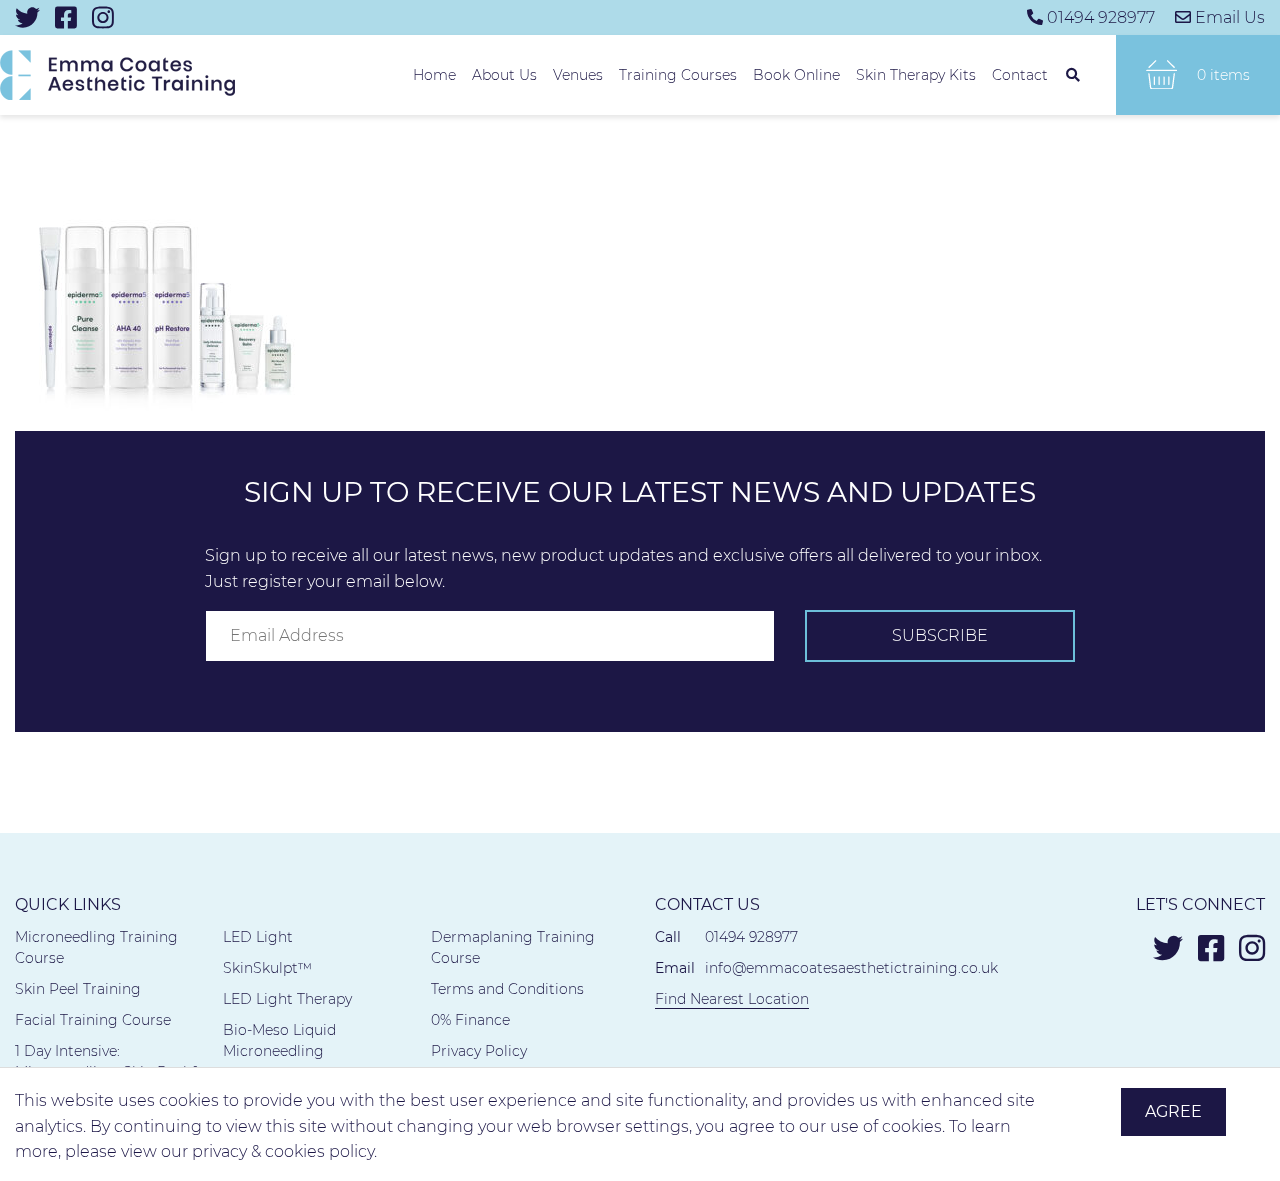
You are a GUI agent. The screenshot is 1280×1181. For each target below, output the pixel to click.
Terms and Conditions (507, 989)
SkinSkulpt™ (267, 968)
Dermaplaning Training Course (513, 947)
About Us (504, 75)
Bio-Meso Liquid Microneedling (279, 1040)
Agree (1173, 1111)
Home (434, 75)
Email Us (1230, 17)
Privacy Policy (479, 1051)
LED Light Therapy (287, 999)
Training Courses (678, 75)
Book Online (796, 75)
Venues (578, 75)
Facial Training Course (93, 1020)
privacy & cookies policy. (284, 1151)
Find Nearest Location (732, 999)
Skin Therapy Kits (916, 75)
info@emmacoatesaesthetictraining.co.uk (851, 968)
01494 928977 (1101, 17)
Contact (1020, 75)
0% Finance (470, 1020)
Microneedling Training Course (96, 947)
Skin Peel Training (78, 989)
